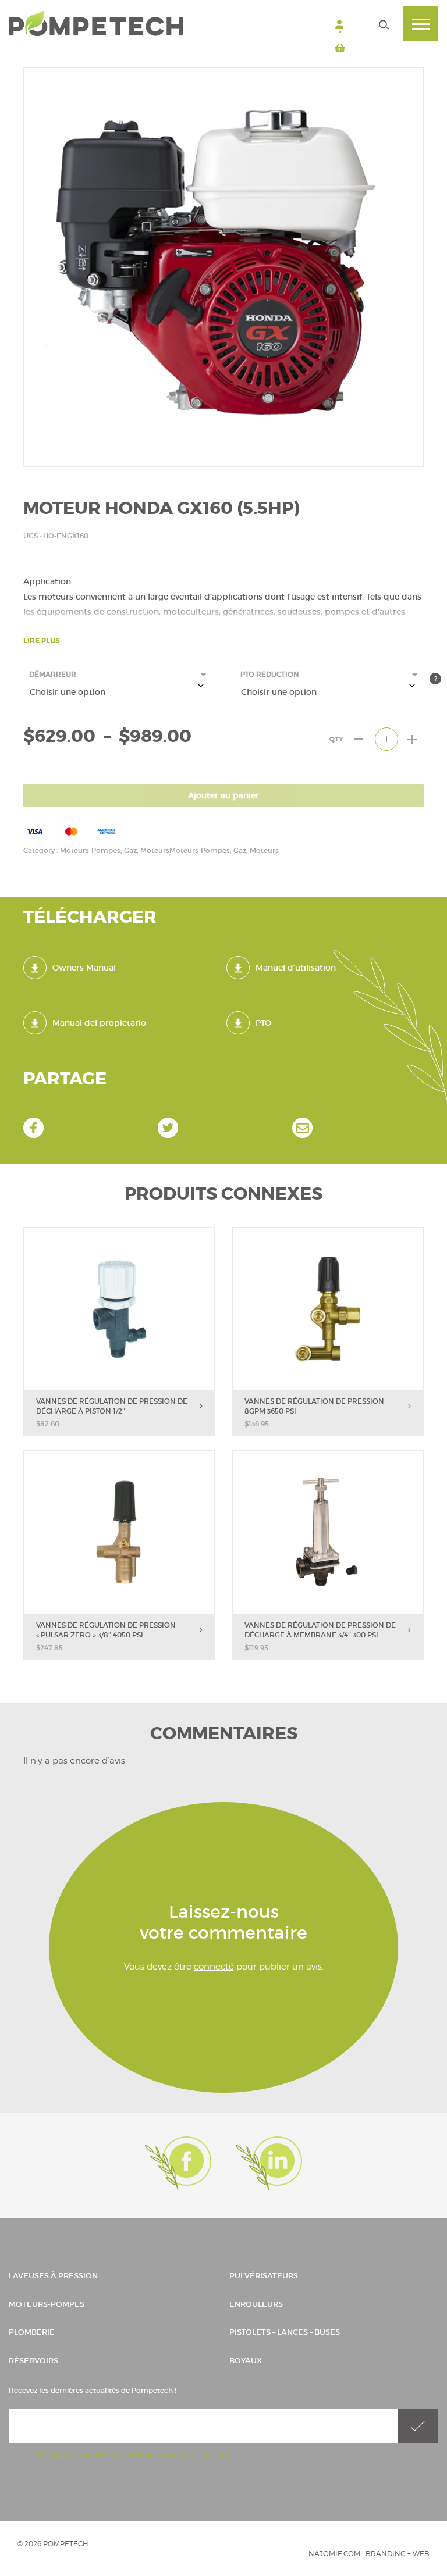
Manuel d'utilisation (296, 968)
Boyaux (246, 2361)
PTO (263, 1023)
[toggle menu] (421, 23)
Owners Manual (84, 968)
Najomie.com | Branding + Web (369, 2554)
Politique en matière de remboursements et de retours (136, 2455)
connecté (214, 1967)
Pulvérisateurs (264, 2276)
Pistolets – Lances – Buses (285, 2332)
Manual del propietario (99, 1023)
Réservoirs (33, 2361)
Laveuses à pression (53, 2276)
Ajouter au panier (223, 795)
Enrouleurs (256, 2304)
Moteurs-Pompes (47, 2304)
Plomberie (32, 2332)
